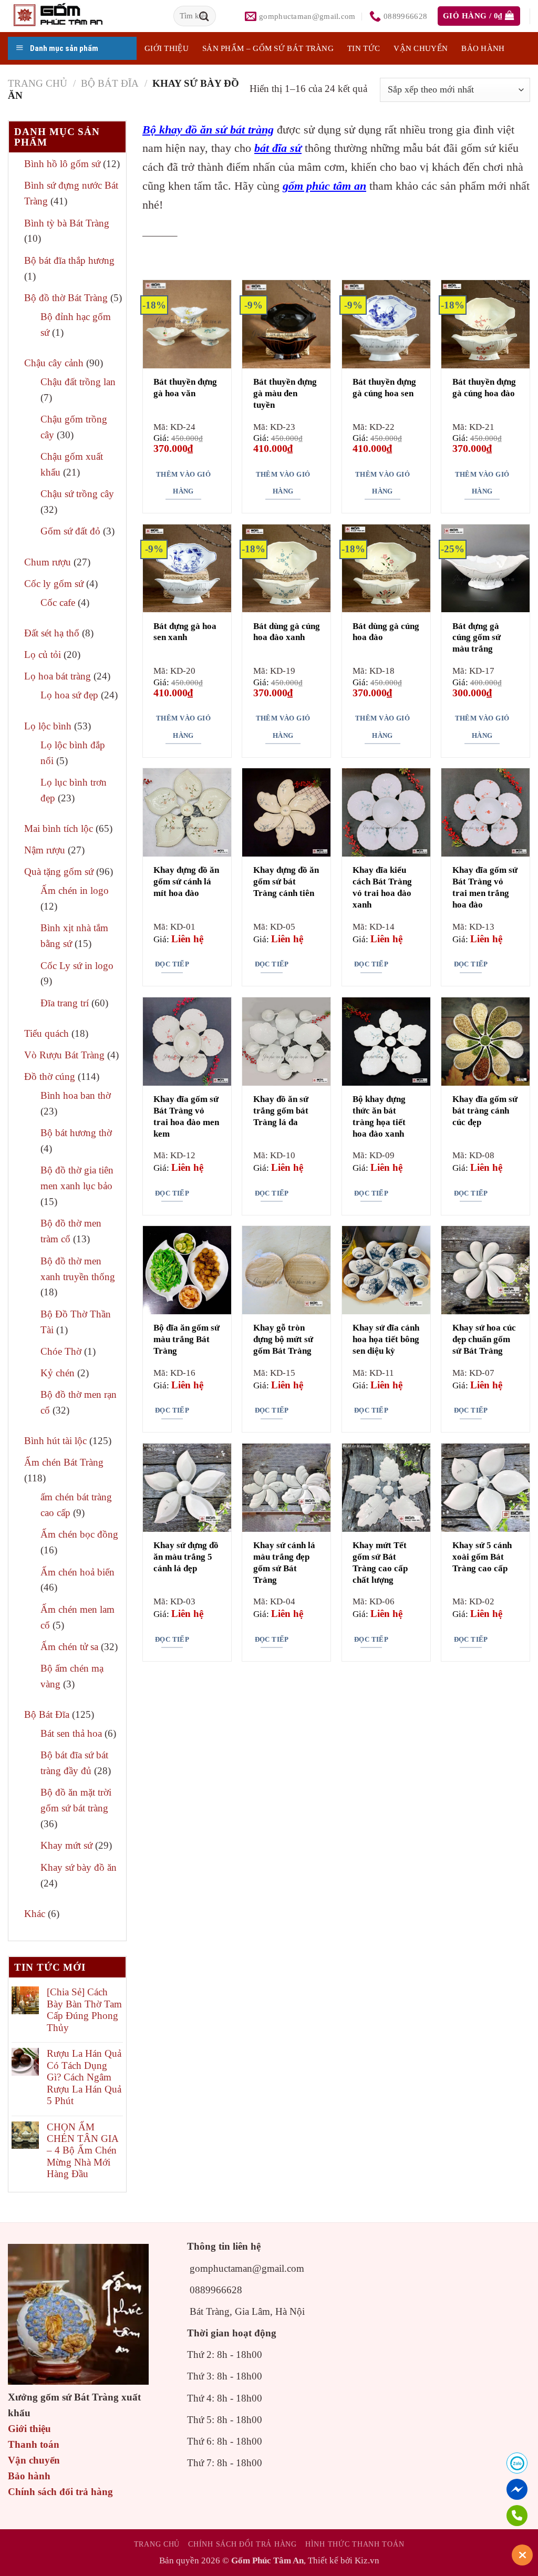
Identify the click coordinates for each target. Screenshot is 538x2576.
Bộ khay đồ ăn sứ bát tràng (208, 130)
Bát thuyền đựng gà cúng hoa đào (484, 388)
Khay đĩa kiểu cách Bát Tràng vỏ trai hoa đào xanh (382, 887)
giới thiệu (167, 48)
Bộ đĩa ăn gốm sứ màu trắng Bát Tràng (187, 1339)
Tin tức (364, 48)
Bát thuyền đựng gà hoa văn (185, 388)
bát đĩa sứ (278, 148)
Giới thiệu (29, 2429)
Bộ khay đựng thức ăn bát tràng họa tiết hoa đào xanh (379, 1116)
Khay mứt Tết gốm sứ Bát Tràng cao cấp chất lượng (380, 1563)
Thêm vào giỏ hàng (183, 483)
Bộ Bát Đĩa (110, 83)
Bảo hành (483, 48)
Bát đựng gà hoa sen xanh (185, 632)
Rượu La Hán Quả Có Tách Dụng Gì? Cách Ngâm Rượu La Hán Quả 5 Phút (84, 2077)
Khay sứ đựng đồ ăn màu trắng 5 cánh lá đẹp (186, 1557)
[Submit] (204, 16)
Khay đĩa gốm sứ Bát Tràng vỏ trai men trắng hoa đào (485, 887)
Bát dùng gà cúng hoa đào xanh (287, 632)
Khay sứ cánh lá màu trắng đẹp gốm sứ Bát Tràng (284, 1563)
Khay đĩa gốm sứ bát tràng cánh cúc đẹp (485, 1111)
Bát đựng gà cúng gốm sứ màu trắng (477, 638)
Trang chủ (38, 83)
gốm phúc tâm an (324, 186)
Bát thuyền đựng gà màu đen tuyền (285, 393)
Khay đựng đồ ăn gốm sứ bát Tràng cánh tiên (286, 882)
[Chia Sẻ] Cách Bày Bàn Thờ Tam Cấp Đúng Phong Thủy (84, 2010)
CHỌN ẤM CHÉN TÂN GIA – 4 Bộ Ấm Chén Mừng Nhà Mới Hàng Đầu (82, 2150)
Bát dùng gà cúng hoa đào (386, 632)
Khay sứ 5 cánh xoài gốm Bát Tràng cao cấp (482, 1557)
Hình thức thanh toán (355, 2544)
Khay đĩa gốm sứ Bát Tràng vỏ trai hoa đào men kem (186, 1116)
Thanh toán (34, 2444)
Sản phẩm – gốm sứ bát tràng (268, 48)
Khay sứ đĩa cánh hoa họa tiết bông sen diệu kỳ (386, 1339)
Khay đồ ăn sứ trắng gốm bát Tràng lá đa (281, 1111)
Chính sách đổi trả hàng (60, 2492)
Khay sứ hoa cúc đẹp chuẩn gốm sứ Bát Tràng (484, 1339)
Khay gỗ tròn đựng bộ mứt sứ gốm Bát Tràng (283, 1339)
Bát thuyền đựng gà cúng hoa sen (384, 388)
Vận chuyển (421, 48)
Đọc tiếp (172, 964)
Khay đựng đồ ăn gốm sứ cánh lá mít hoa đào (186, 882)
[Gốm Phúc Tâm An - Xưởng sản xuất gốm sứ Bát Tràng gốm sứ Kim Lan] (69, 16)
